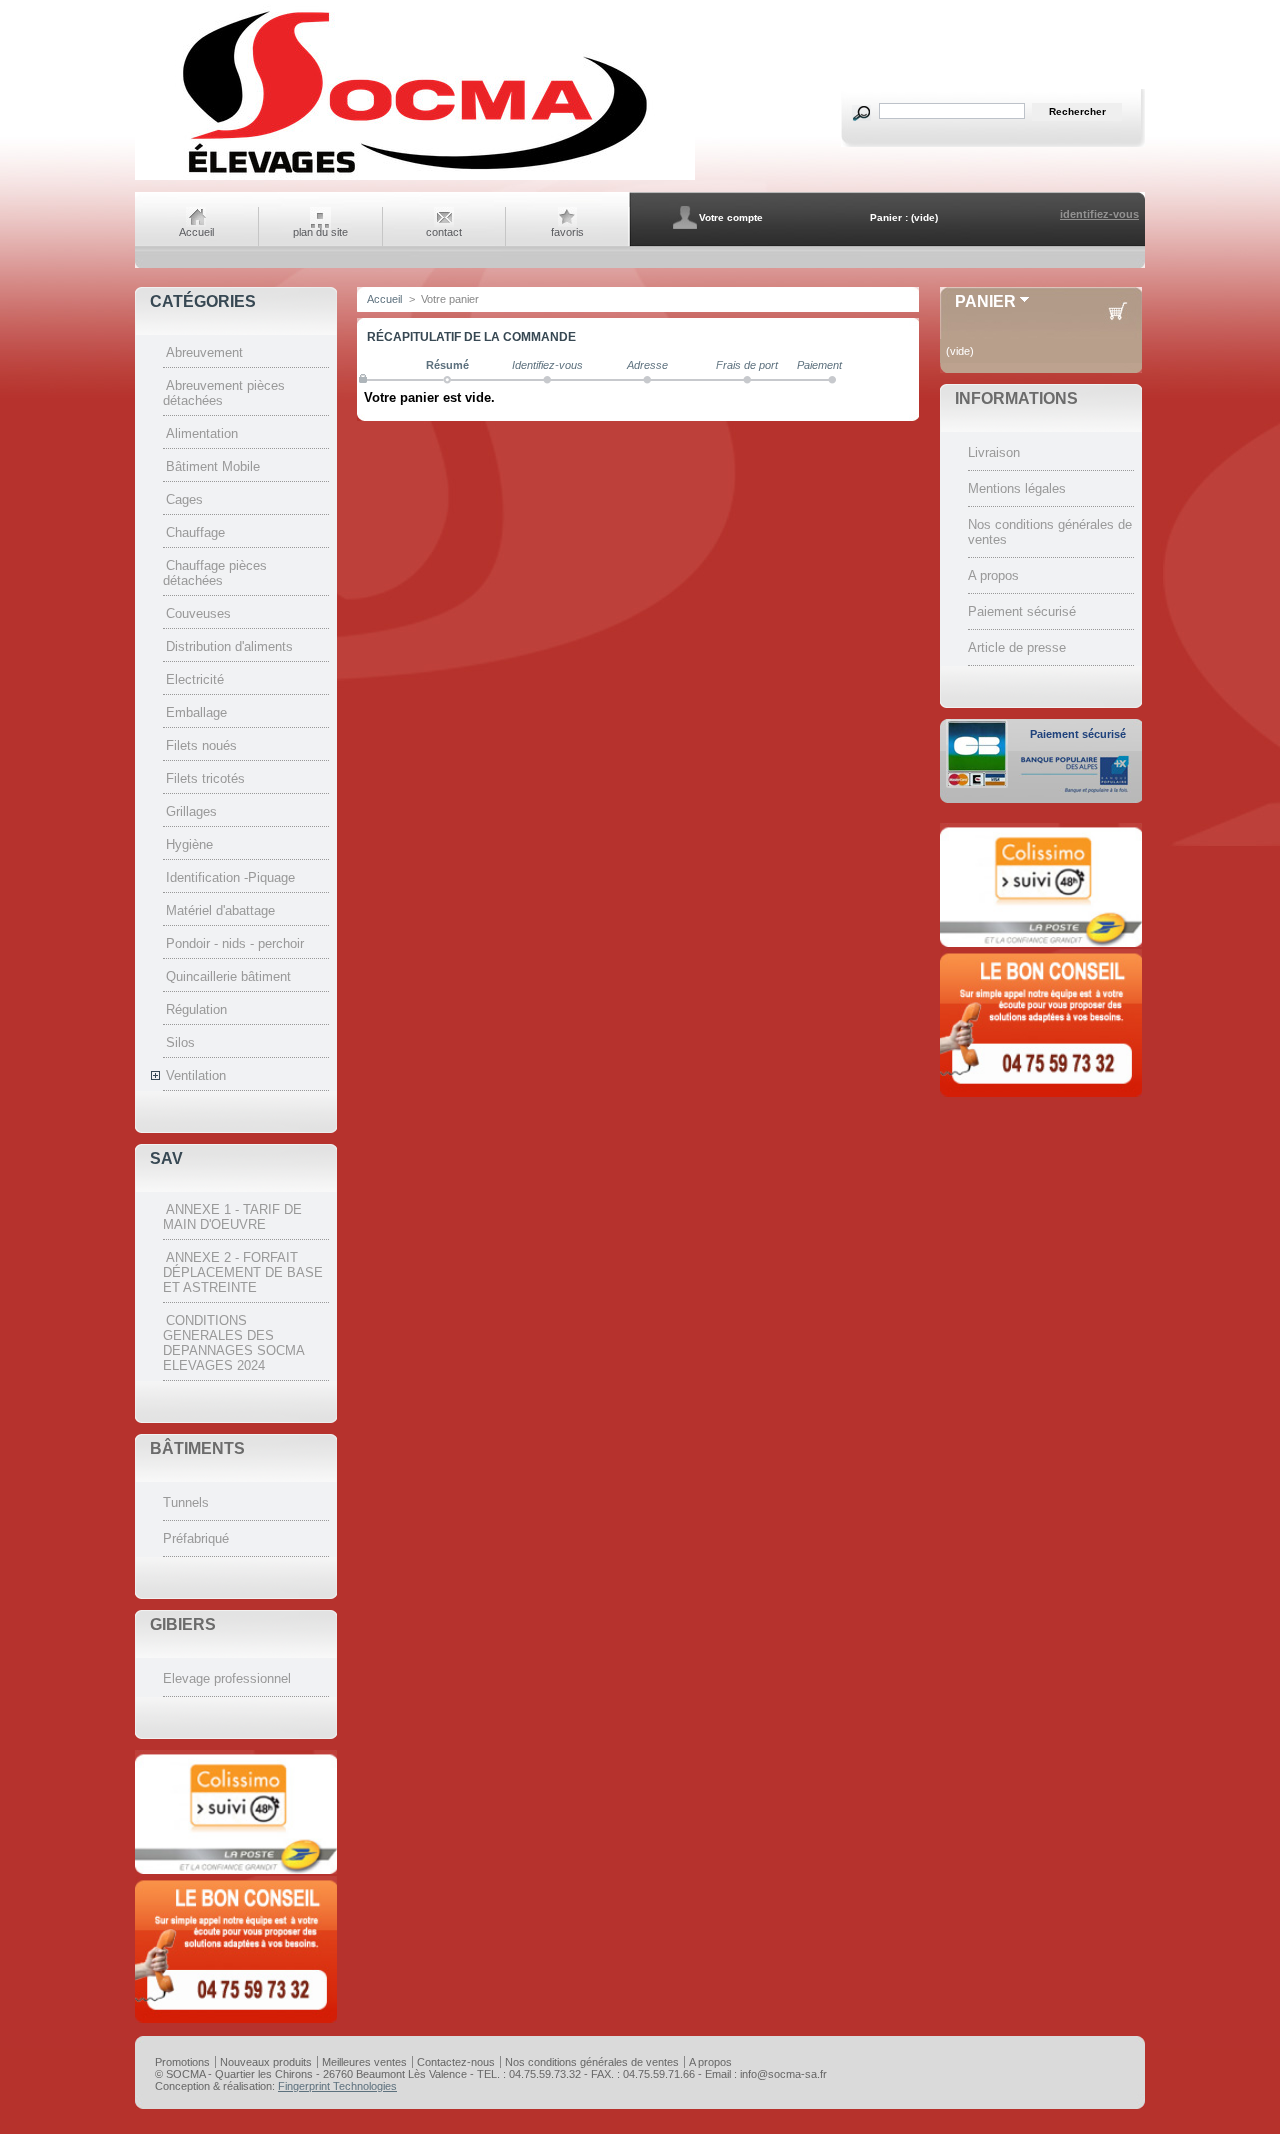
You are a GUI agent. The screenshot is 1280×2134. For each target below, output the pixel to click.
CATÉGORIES (203, 301)
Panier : (889, 217)
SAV (166, 1158)
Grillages (191, 811)
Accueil (196, 232)
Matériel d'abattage (220, 910)
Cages (184, 499)
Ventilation (196, 1075)
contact (444, 232)
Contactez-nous (456, 2062)
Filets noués (201, 745)
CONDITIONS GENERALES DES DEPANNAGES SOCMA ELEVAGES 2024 (233, 1343)
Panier (985, 301)
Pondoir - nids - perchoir (235, 943)
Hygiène (189, 844)
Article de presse (1017, 647)
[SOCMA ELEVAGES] (415, 177)
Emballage (196, 712)
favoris (567, 232)
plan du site (320, 232)
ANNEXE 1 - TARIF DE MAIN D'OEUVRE (232, 1217)
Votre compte (731, 217)
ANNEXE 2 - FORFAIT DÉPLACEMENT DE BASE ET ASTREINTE (243, 1272)
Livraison (994, 452)
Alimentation (202, 433)
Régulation (196, 1009)
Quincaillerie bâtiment (228, 976)
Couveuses (198, 613)
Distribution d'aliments (229, 646)
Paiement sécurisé (1022, 611)
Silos (180, 1042)
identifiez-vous (1099, 214)
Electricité (195, 679)
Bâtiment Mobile (213, 466)
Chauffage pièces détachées (215, 573)
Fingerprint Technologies (337, 2086)
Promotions (182, 2062)
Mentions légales (1017, 488)
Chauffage (195, 532)
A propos (993, 575)
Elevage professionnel (227, 1678)
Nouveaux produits (266, 2062)
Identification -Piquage (230, 877)
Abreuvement (204, 352)
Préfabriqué (196, 1538)
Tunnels (186, 1502)
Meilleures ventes (364, 2062)
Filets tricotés (205, 778)
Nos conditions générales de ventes (592, 2062)
